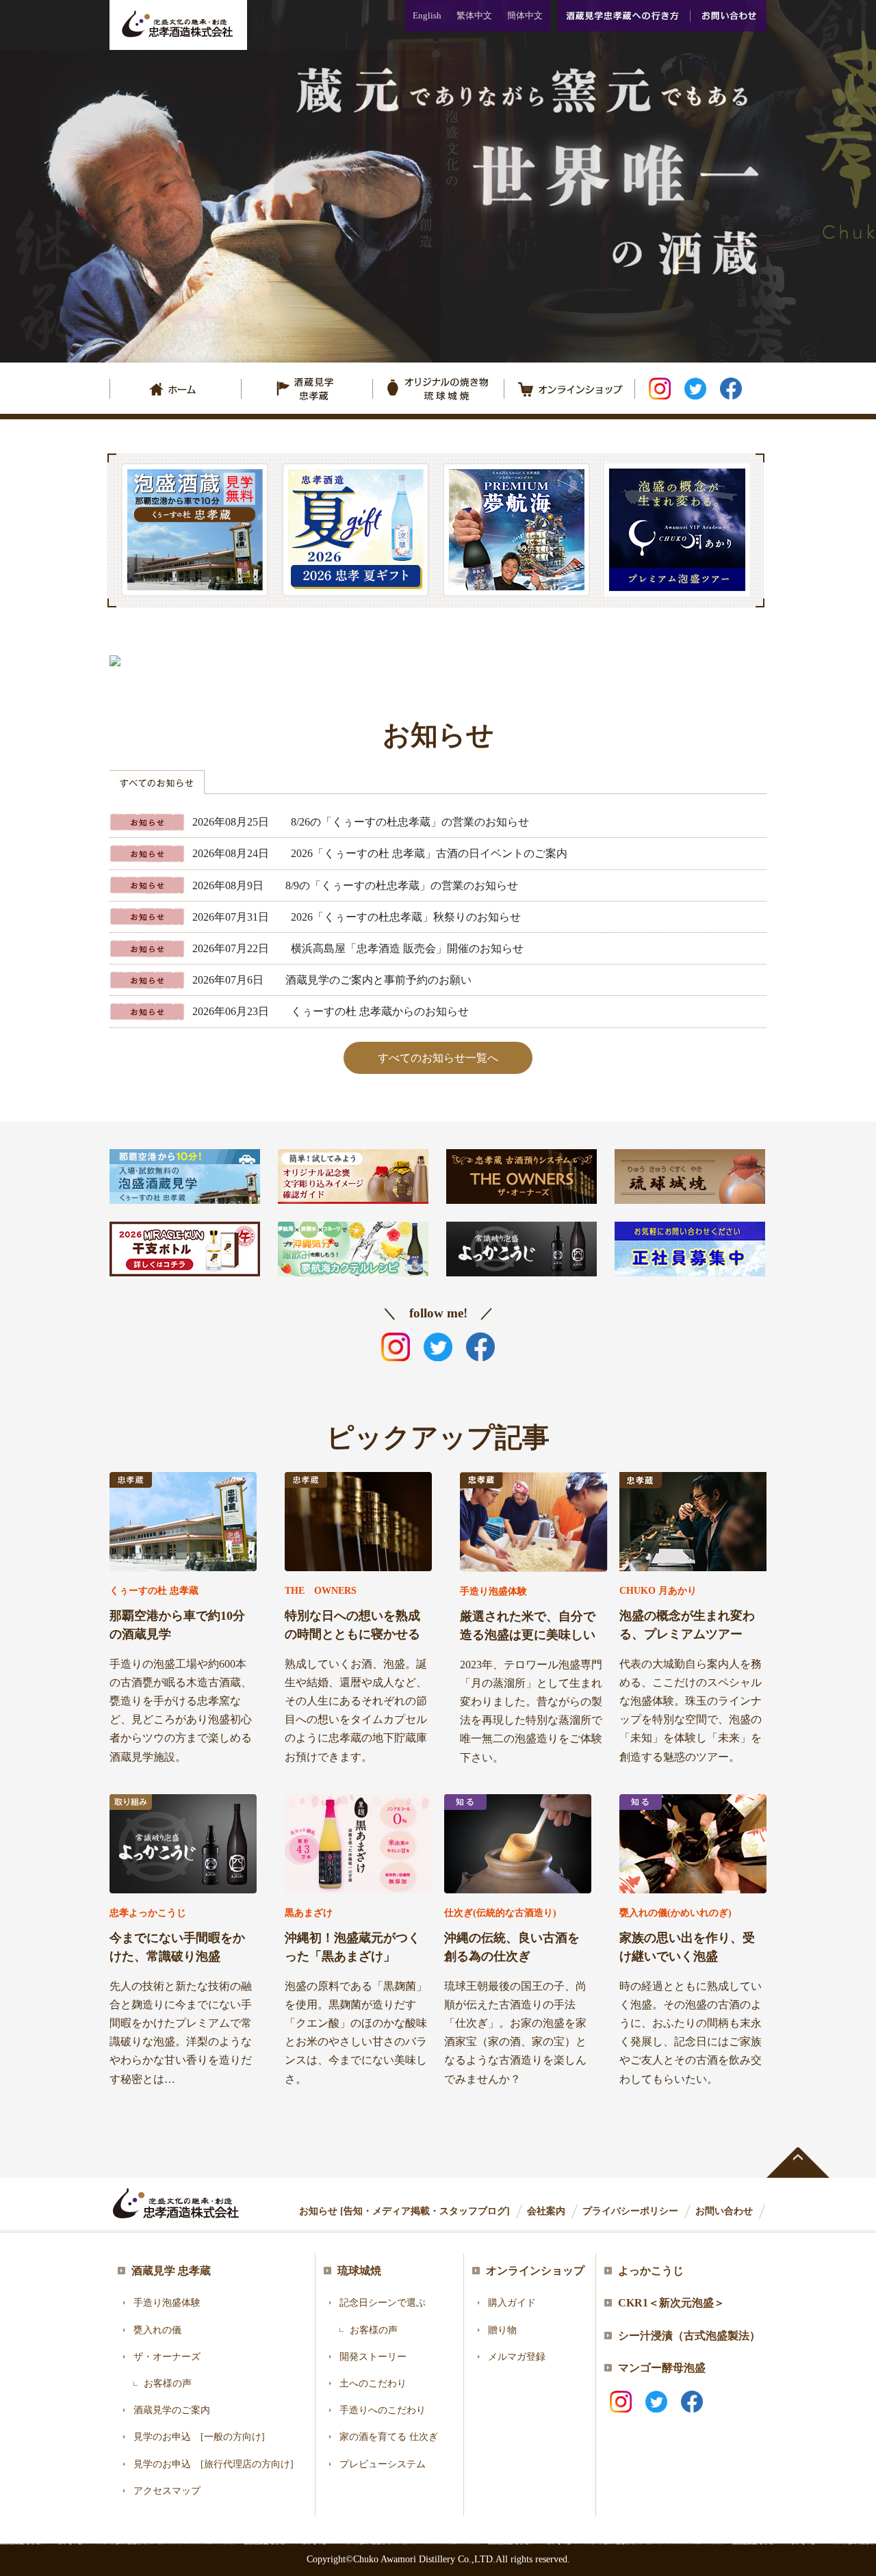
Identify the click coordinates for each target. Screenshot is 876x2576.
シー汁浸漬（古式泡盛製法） (689, 2336)
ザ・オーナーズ (167, 2357)
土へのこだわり (373, 2383)
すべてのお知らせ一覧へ (438, 1058)
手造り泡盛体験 (167, 2303)
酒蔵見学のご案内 (172, 2410)
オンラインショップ (535, 2271)
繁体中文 (474, 15)
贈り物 (502, 2330)
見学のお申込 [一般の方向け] (199, 2437)
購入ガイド (512, 2303)
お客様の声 (168, 2383)
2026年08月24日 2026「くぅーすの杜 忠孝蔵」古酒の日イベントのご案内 (380, 853)
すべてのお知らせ (157, 782)
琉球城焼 (359, 2271)
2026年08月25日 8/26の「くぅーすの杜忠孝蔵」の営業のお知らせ (361, 822)
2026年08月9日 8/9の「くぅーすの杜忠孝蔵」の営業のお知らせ (355, 885)
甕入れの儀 (157, 2330)
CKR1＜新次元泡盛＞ (671, 2303)
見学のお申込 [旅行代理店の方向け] (214, 2464)
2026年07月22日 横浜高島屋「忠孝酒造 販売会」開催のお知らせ (358, 948)
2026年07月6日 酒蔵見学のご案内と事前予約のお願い (332, 980)
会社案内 (546, 2211)
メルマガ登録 (517, 2357)
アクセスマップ (167, 2491)
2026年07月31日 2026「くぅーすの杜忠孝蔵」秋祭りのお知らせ (357, 917)
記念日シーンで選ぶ (383, 2303)
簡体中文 (525, 15)
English (427, 15)
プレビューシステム (383, 2464)
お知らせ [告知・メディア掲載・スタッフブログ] (404, 2211)
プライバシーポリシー (630, 2211)
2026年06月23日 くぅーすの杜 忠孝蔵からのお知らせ (331, 1011)
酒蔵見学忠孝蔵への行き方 (623, 16)
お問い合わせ (728, 16)
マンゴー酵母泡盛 (662, 2368)
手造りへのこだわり (383, 2410)
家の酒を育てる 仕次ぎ (389, 2437)
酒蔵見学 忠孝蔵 (171, 2271)
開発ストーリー (373, 2357)
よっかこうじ (651, 2271)
